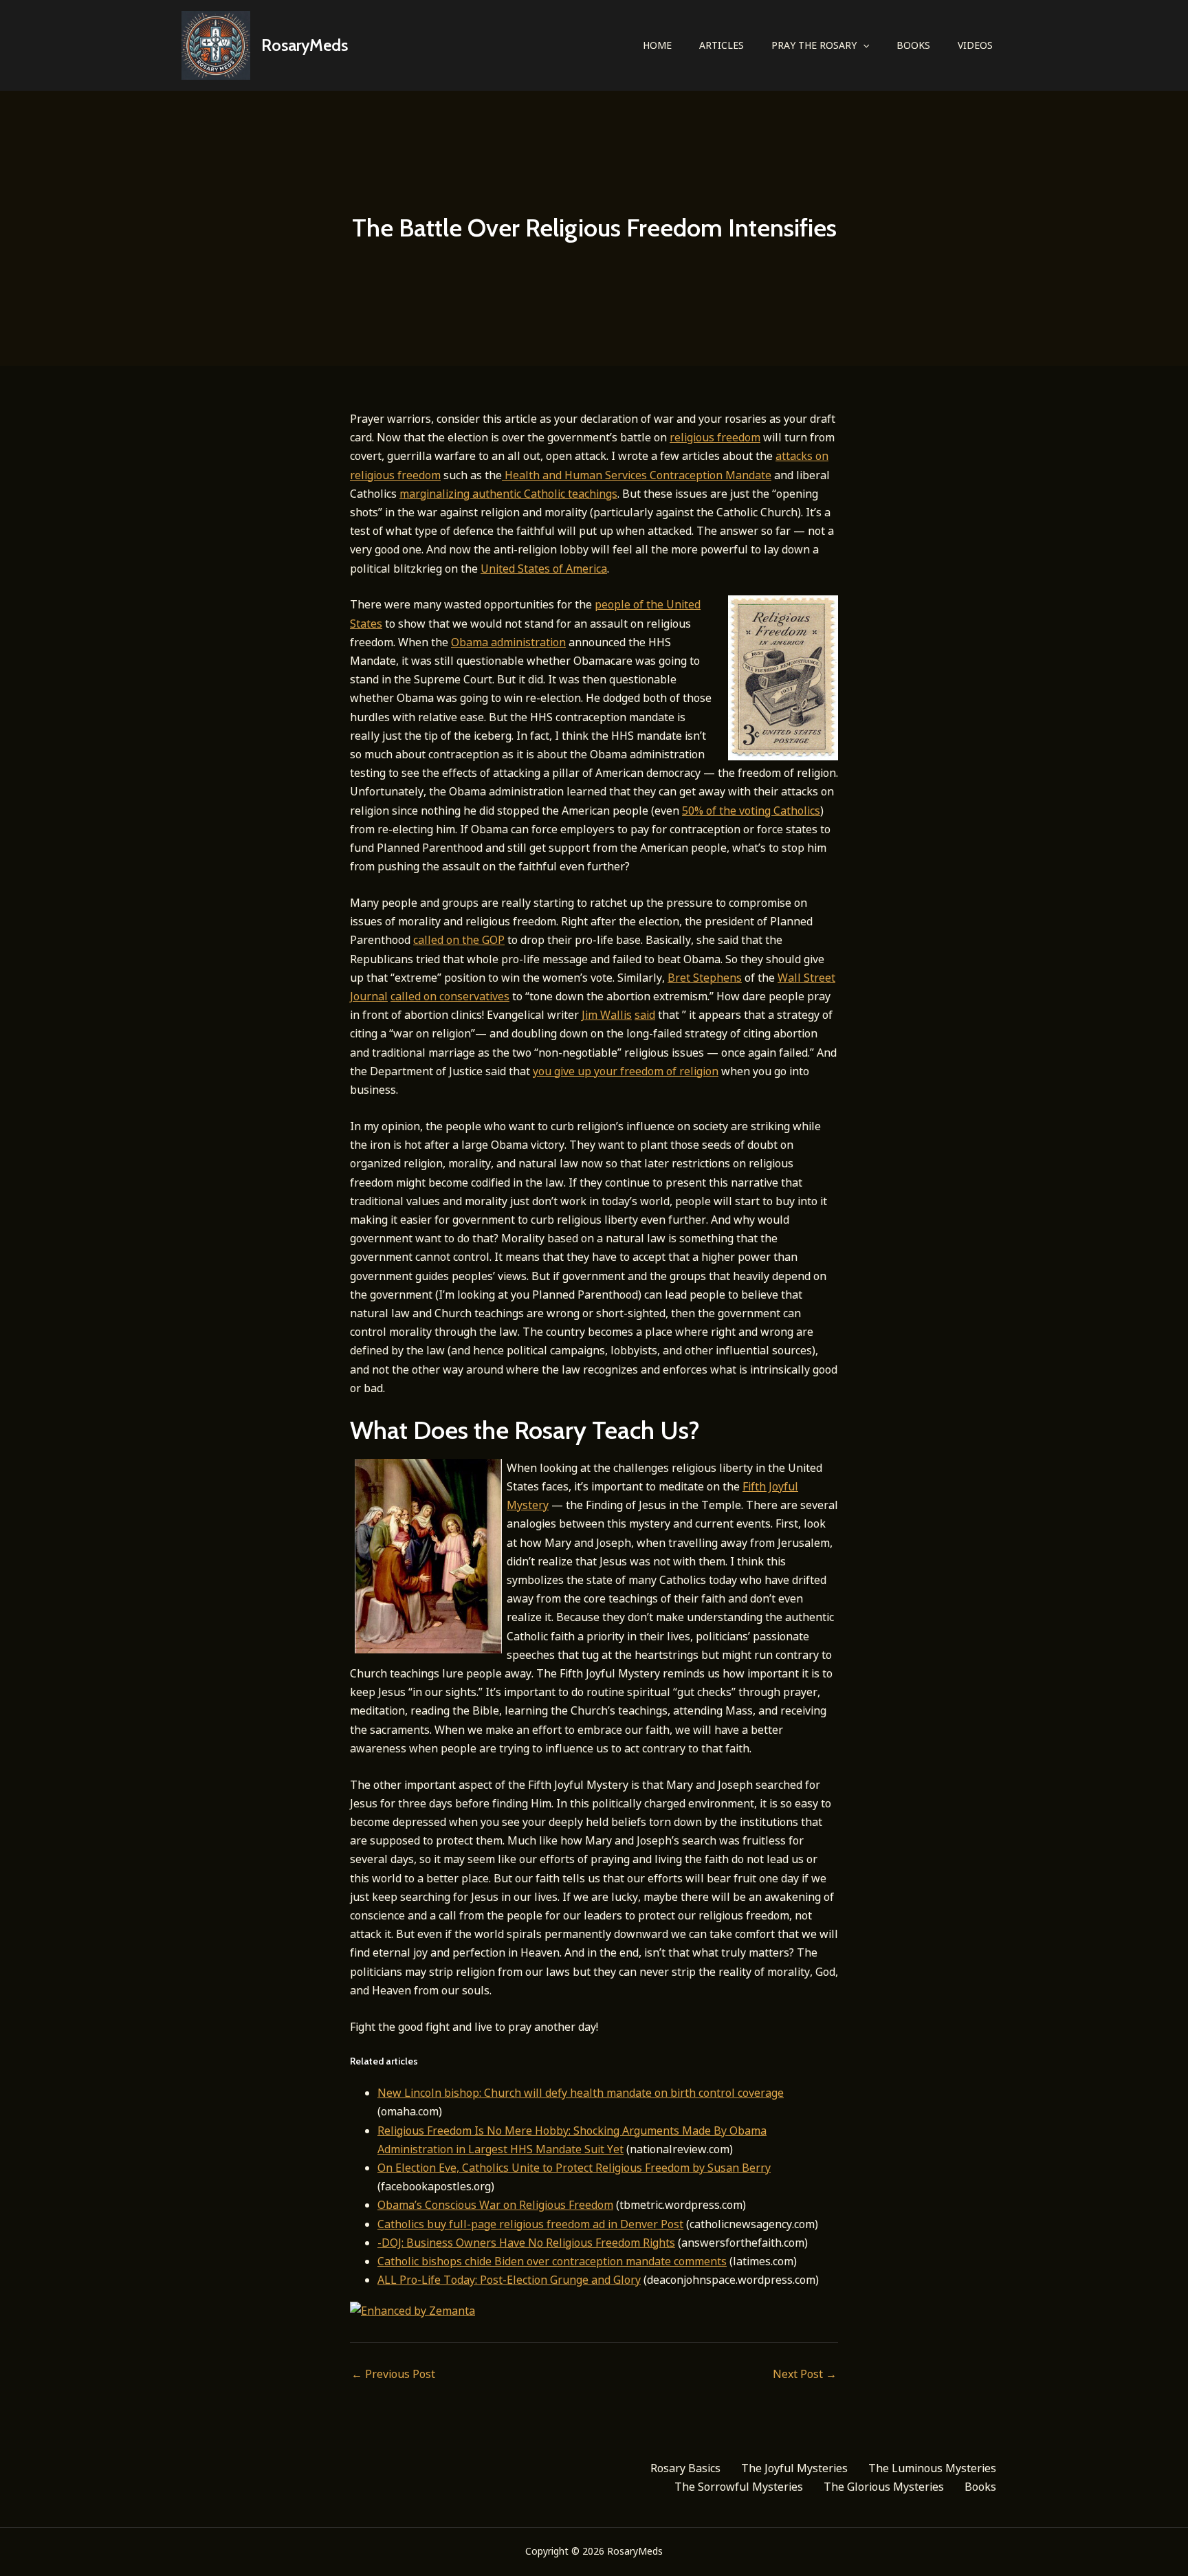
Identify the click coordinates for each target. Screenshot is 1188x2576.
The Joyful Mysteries (794, 2468)
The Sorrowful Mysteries (739, 2487)
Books (913, 45)
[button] (863, 45)
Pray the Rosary (814, 45)
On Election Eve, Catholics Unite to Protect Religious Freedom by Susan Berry (574, 2168)
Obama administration (508, 642)
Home (657, 45)
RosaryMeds (305, 45)
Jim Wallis (607, 1015)
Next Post (805, 2374)
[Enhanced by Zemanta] (412, 2309)
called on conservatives (450, 996)
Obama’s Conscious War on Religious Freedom (495, 2205)
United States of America (544, 569)
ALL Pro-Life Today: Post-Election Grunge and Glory (509, 2280)
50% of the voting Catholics (751, 811)
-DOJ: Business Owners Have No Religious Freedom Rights (526, 2243)
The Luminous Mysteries (932, 2468)
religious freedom (715, 437)
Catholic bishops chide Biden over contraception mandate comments (552, 2261)
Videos (975, 45)
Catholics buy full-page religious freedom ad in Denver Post (530, 2224)
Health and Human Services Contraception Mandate (637, 475)
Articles (722, 45)
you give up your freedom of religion (626, 1071)
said (645, 1015)
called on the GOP (459, 940)
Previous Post (393, 2374)
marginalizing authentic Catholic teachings (508, 494)
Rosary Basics (685, 2468)
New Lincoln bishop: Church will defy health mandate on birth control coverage (581, 2093)
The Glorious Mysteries (884, 2487)
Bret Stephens (705, 978)
